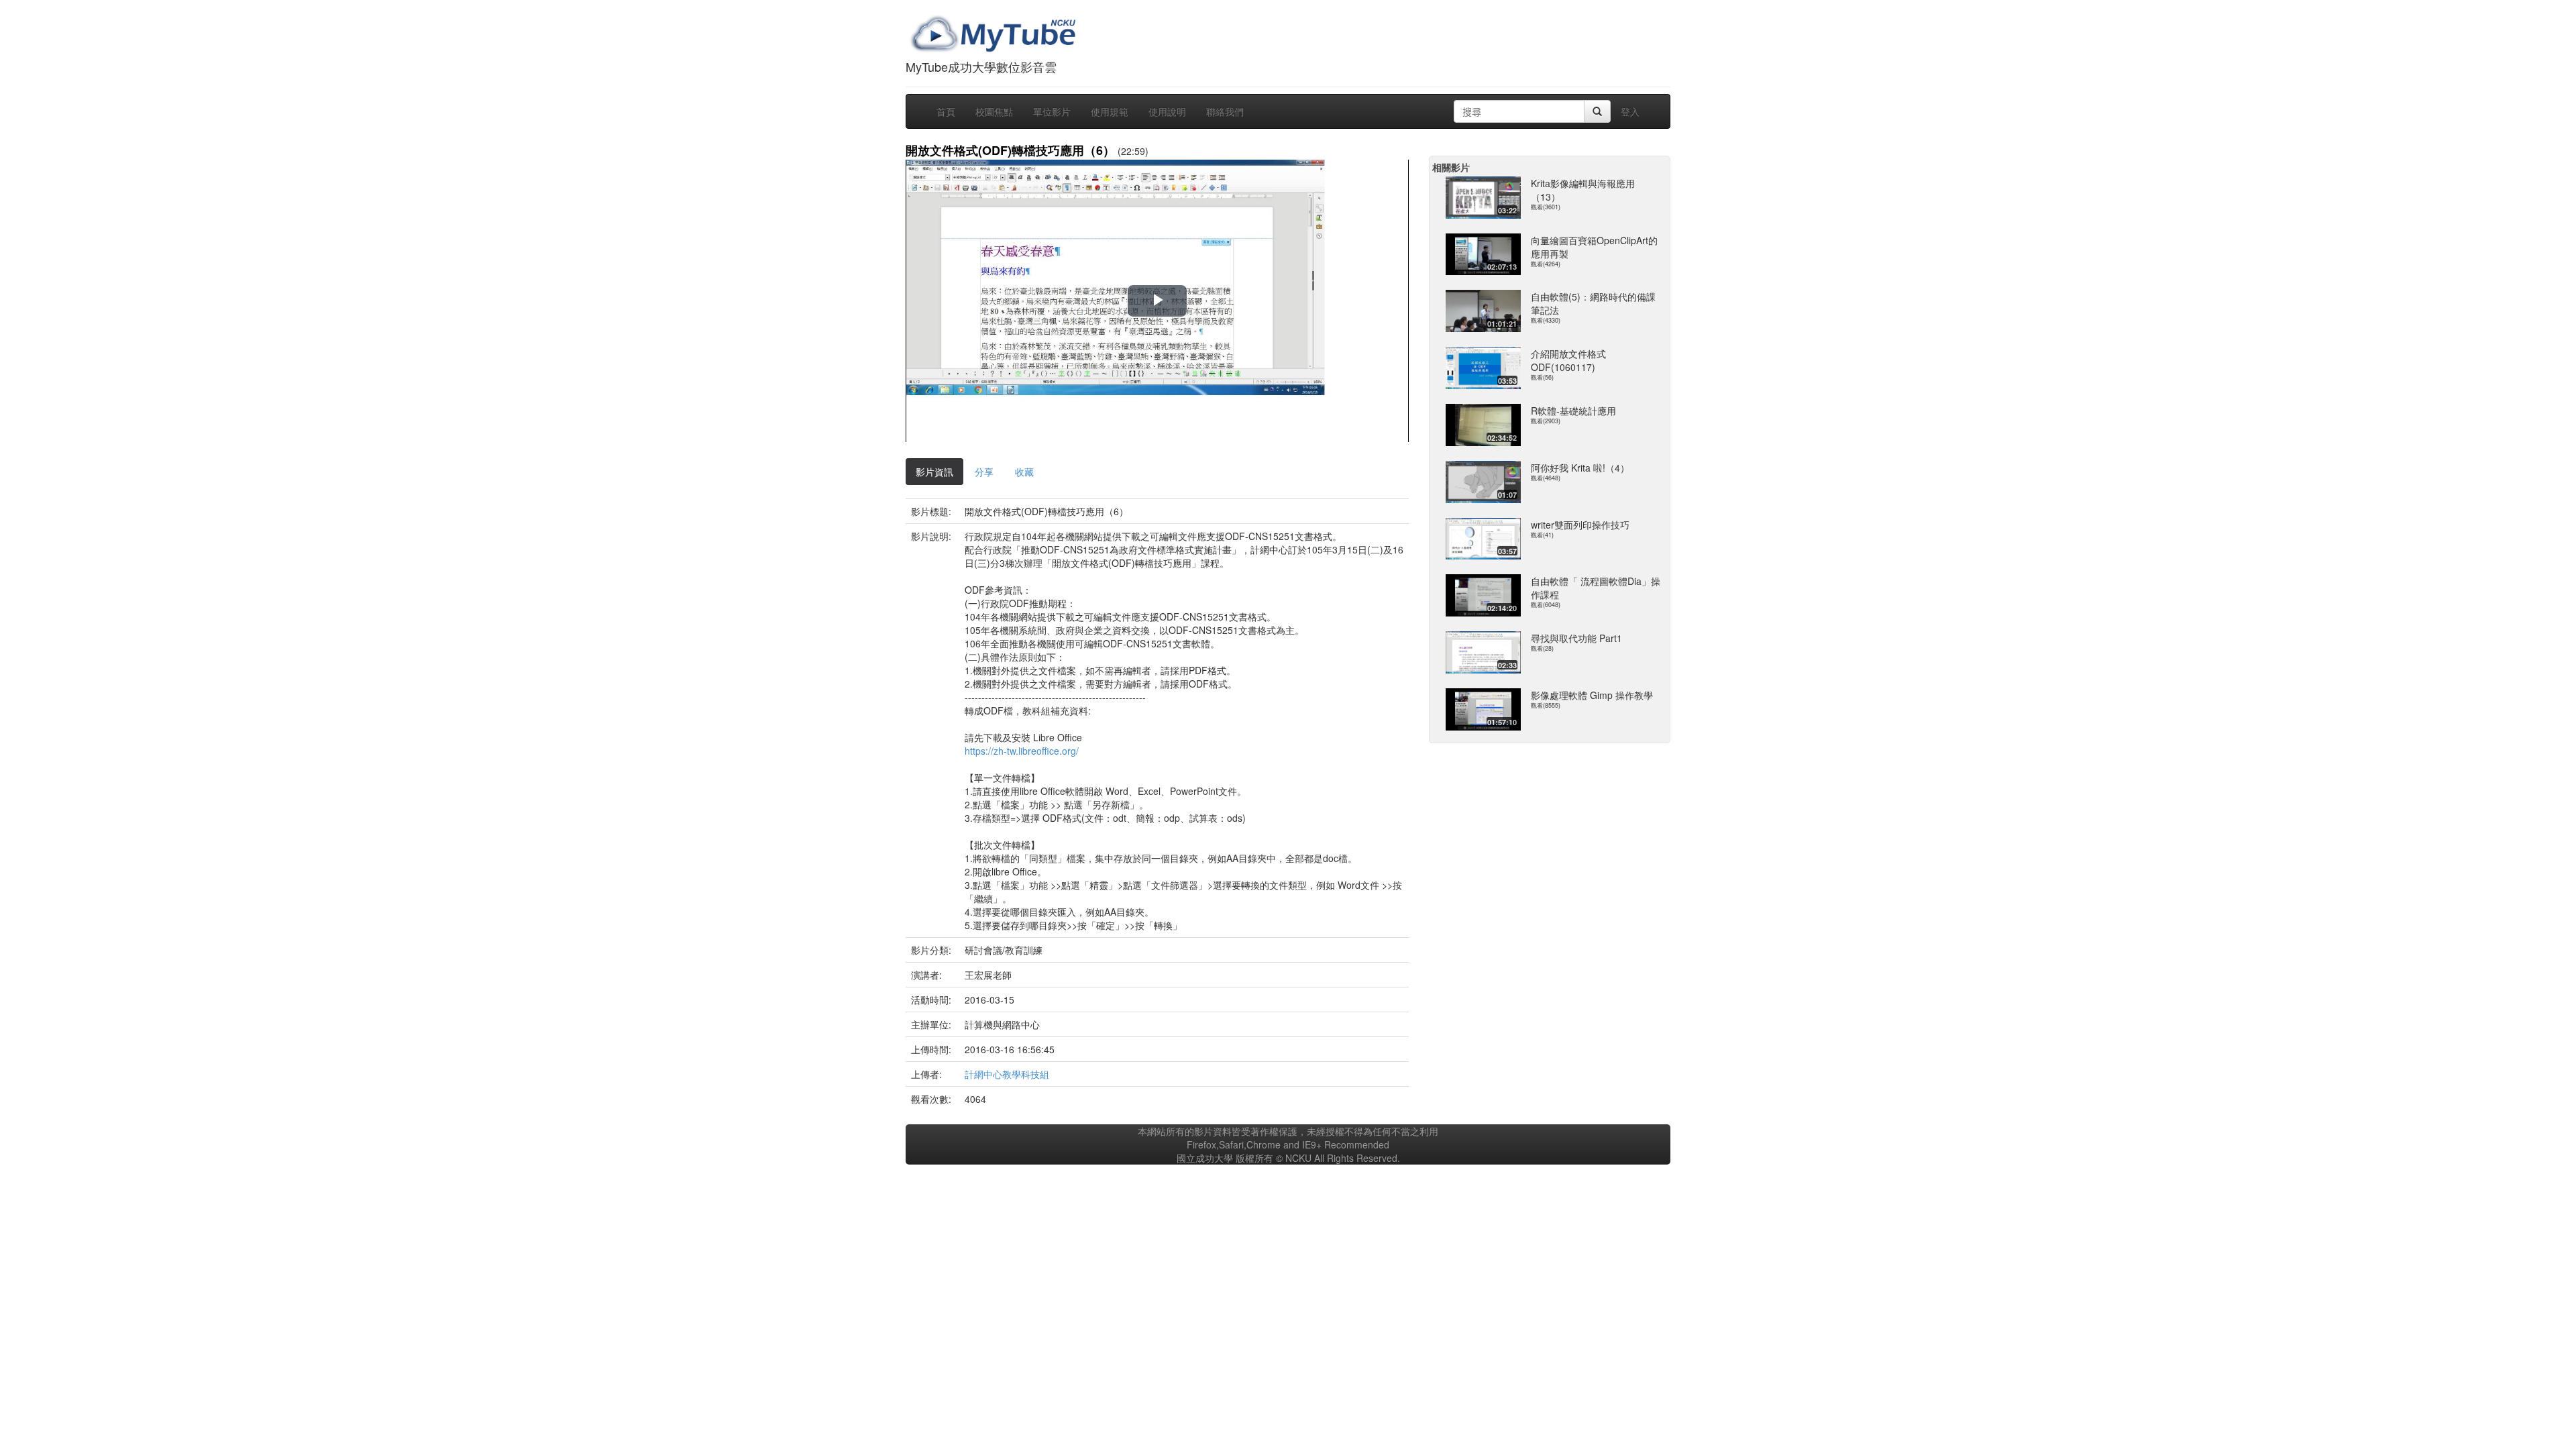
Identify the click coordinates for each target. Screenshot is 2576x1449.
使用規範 (1110, 111)
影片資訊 (934, 472)
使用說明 (1167, 111)
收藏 (1024, 472)
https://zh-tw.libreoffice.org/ (1022, 751)
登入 (1630, 111)
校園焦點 (994, 111)
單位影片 (1052, 111)
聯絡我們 (1225, 111)
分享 (984, 472)
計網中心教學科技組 (1007, 1074)
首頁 (946, 111)
